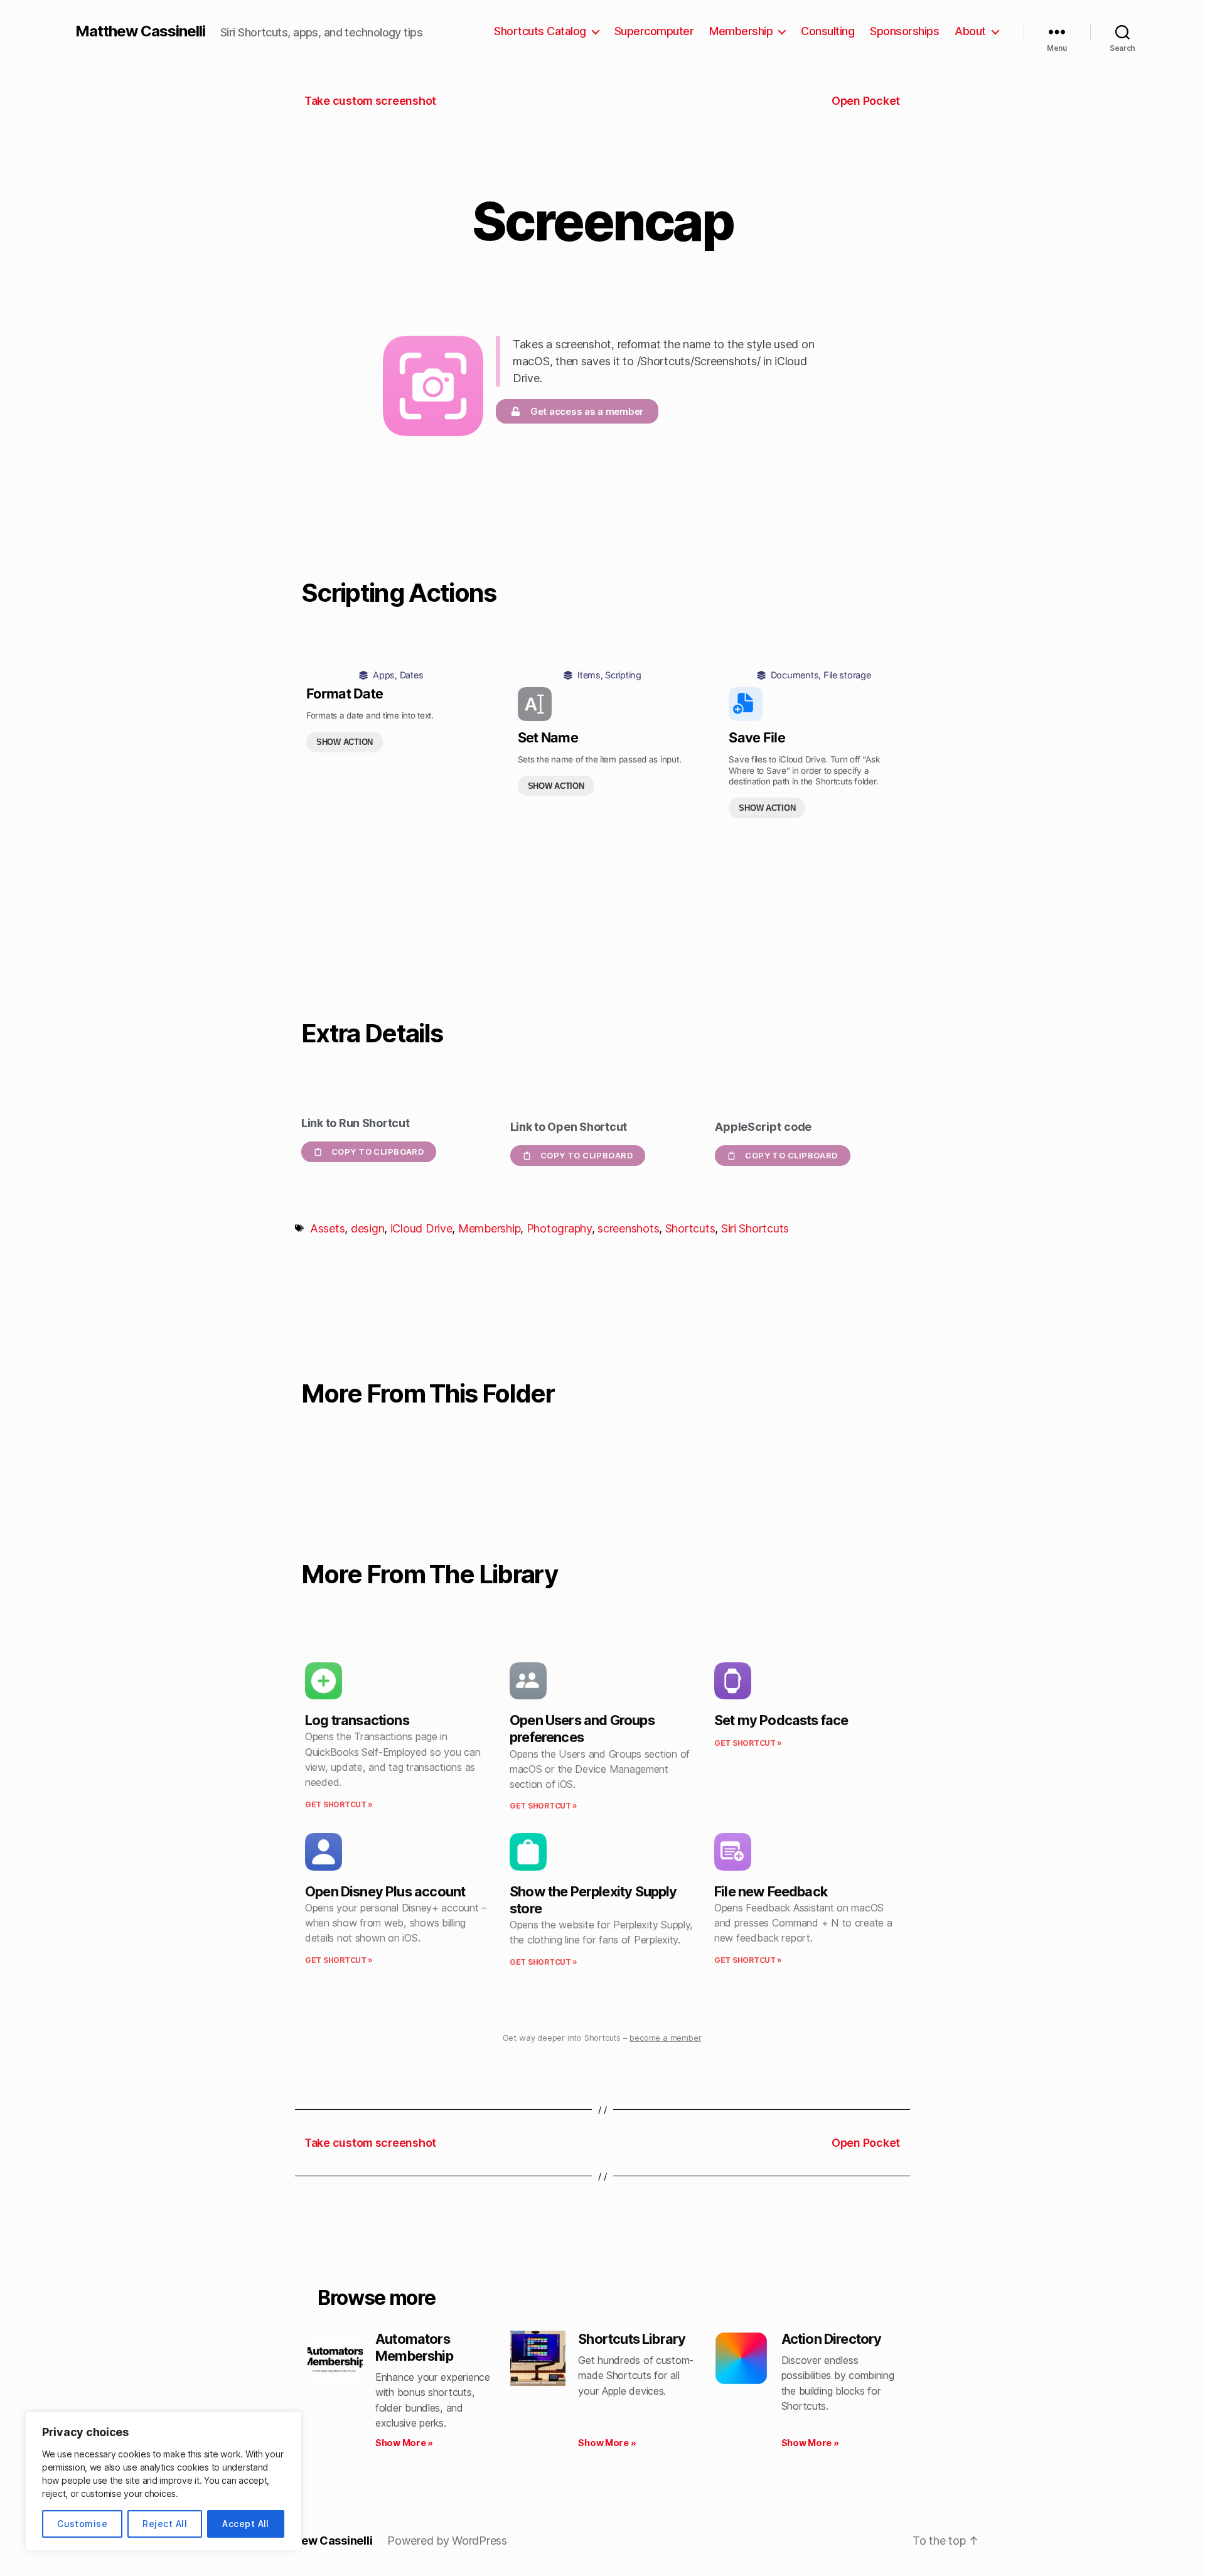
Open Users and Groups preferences (582, 1729)
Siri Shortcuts (755, 1228)
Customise (82, 2524)
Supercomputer (654, 31)
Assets (327, 1228)
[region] (163, 2481)
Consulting (827, 31)
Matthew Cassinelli (140, 31)
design (367, 1228)
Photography (559, 1228)
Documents (795, 675)
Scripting (623, 675)
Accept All (246, 2524)
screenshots (628, 1228)
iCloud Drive (421, 1228)
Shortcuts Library (632, 2339)
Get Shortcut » (339, 1804)
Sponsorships (904, 31)
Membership (741, 31)
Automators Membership (414, 2347)
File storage (847, 675)
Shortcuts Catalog (540, 31)
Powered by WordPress (447, 2541)
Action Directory (832, 2339)
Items (589, 675)
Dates (412, 675)
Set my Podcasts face (781, 1720)
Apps (384, 675)
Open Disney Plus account (385, 1891)
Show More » (404, 2443)
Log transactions (357, 1720)
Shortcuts (690, 1228)
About (970, 31)
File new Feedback (771, 1891)
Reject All (165, 2524)
